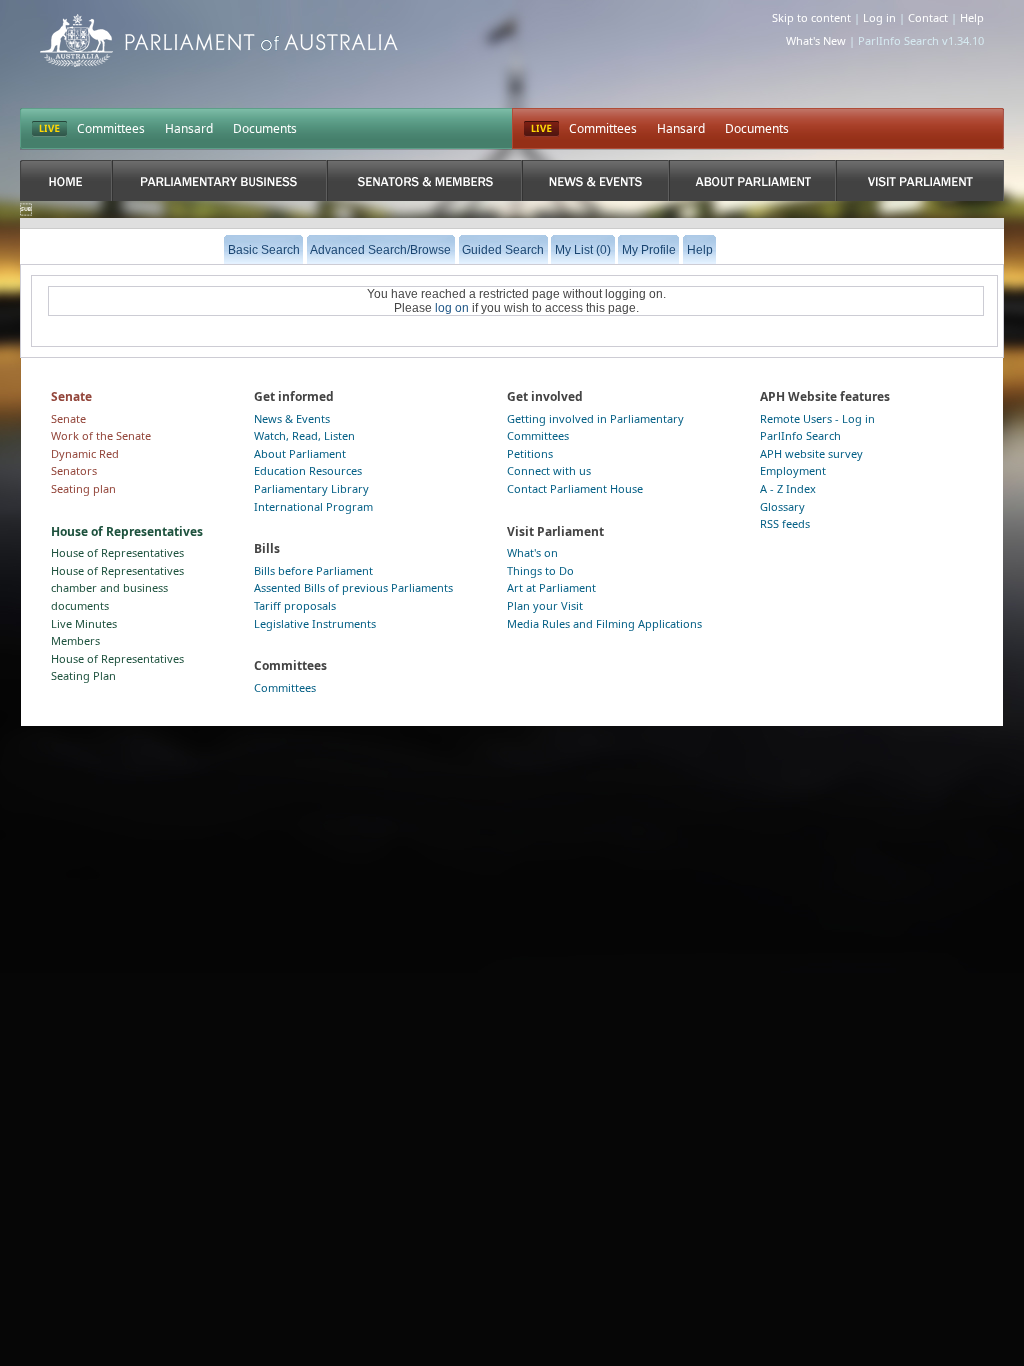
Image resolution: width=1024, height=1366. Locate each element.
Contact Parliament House (575, 488)
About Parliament (300, 453)
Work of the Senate (101, 435)
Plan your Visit (545, 605)
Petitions (530, 453)
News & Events (292, 418)
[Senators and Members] (424, 180)
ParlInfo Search (800, 435)
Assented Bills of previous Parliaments (353, 587)
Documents (265, 128)
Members (75, 640)
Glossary (782, 506)
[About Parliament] (753, 180)
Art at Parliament (551, 587)
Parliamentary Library (311, 488)
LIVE (49, 129)
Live (541, 129)
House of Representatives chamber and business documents (117, 588)
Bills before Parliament (313, 570)
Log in (879, 17)
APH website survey (811, 453)
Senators (74, 470)
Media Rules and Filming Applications (604, 623)
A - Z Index (788, 488)
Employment (793, 470)
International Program (313, 506)
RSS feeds (785, 523)
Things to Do (540, 570)
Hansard (189, 128)
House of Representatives (117, 552)
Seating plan (83, 488)
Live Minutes (84, 623)
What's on (532, 552)
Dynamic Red (85, 453)
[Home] (66, 180)
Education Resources (308, 470)
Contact (928, 17)
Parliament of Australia (219, 40)
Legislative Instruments (315, 623)
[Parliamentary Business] (220, 180)
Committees (111, 128)
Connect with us (549, 470)
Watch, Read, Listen (304, 435)
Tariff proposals (295, 605)
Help (972, 17)
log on (452, 308)
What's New (816, 40)
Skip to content (811, 17)
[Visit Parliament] (919, 180)
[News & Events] (595, 180)
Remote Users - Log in (817, 418)
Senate (68, 418)
